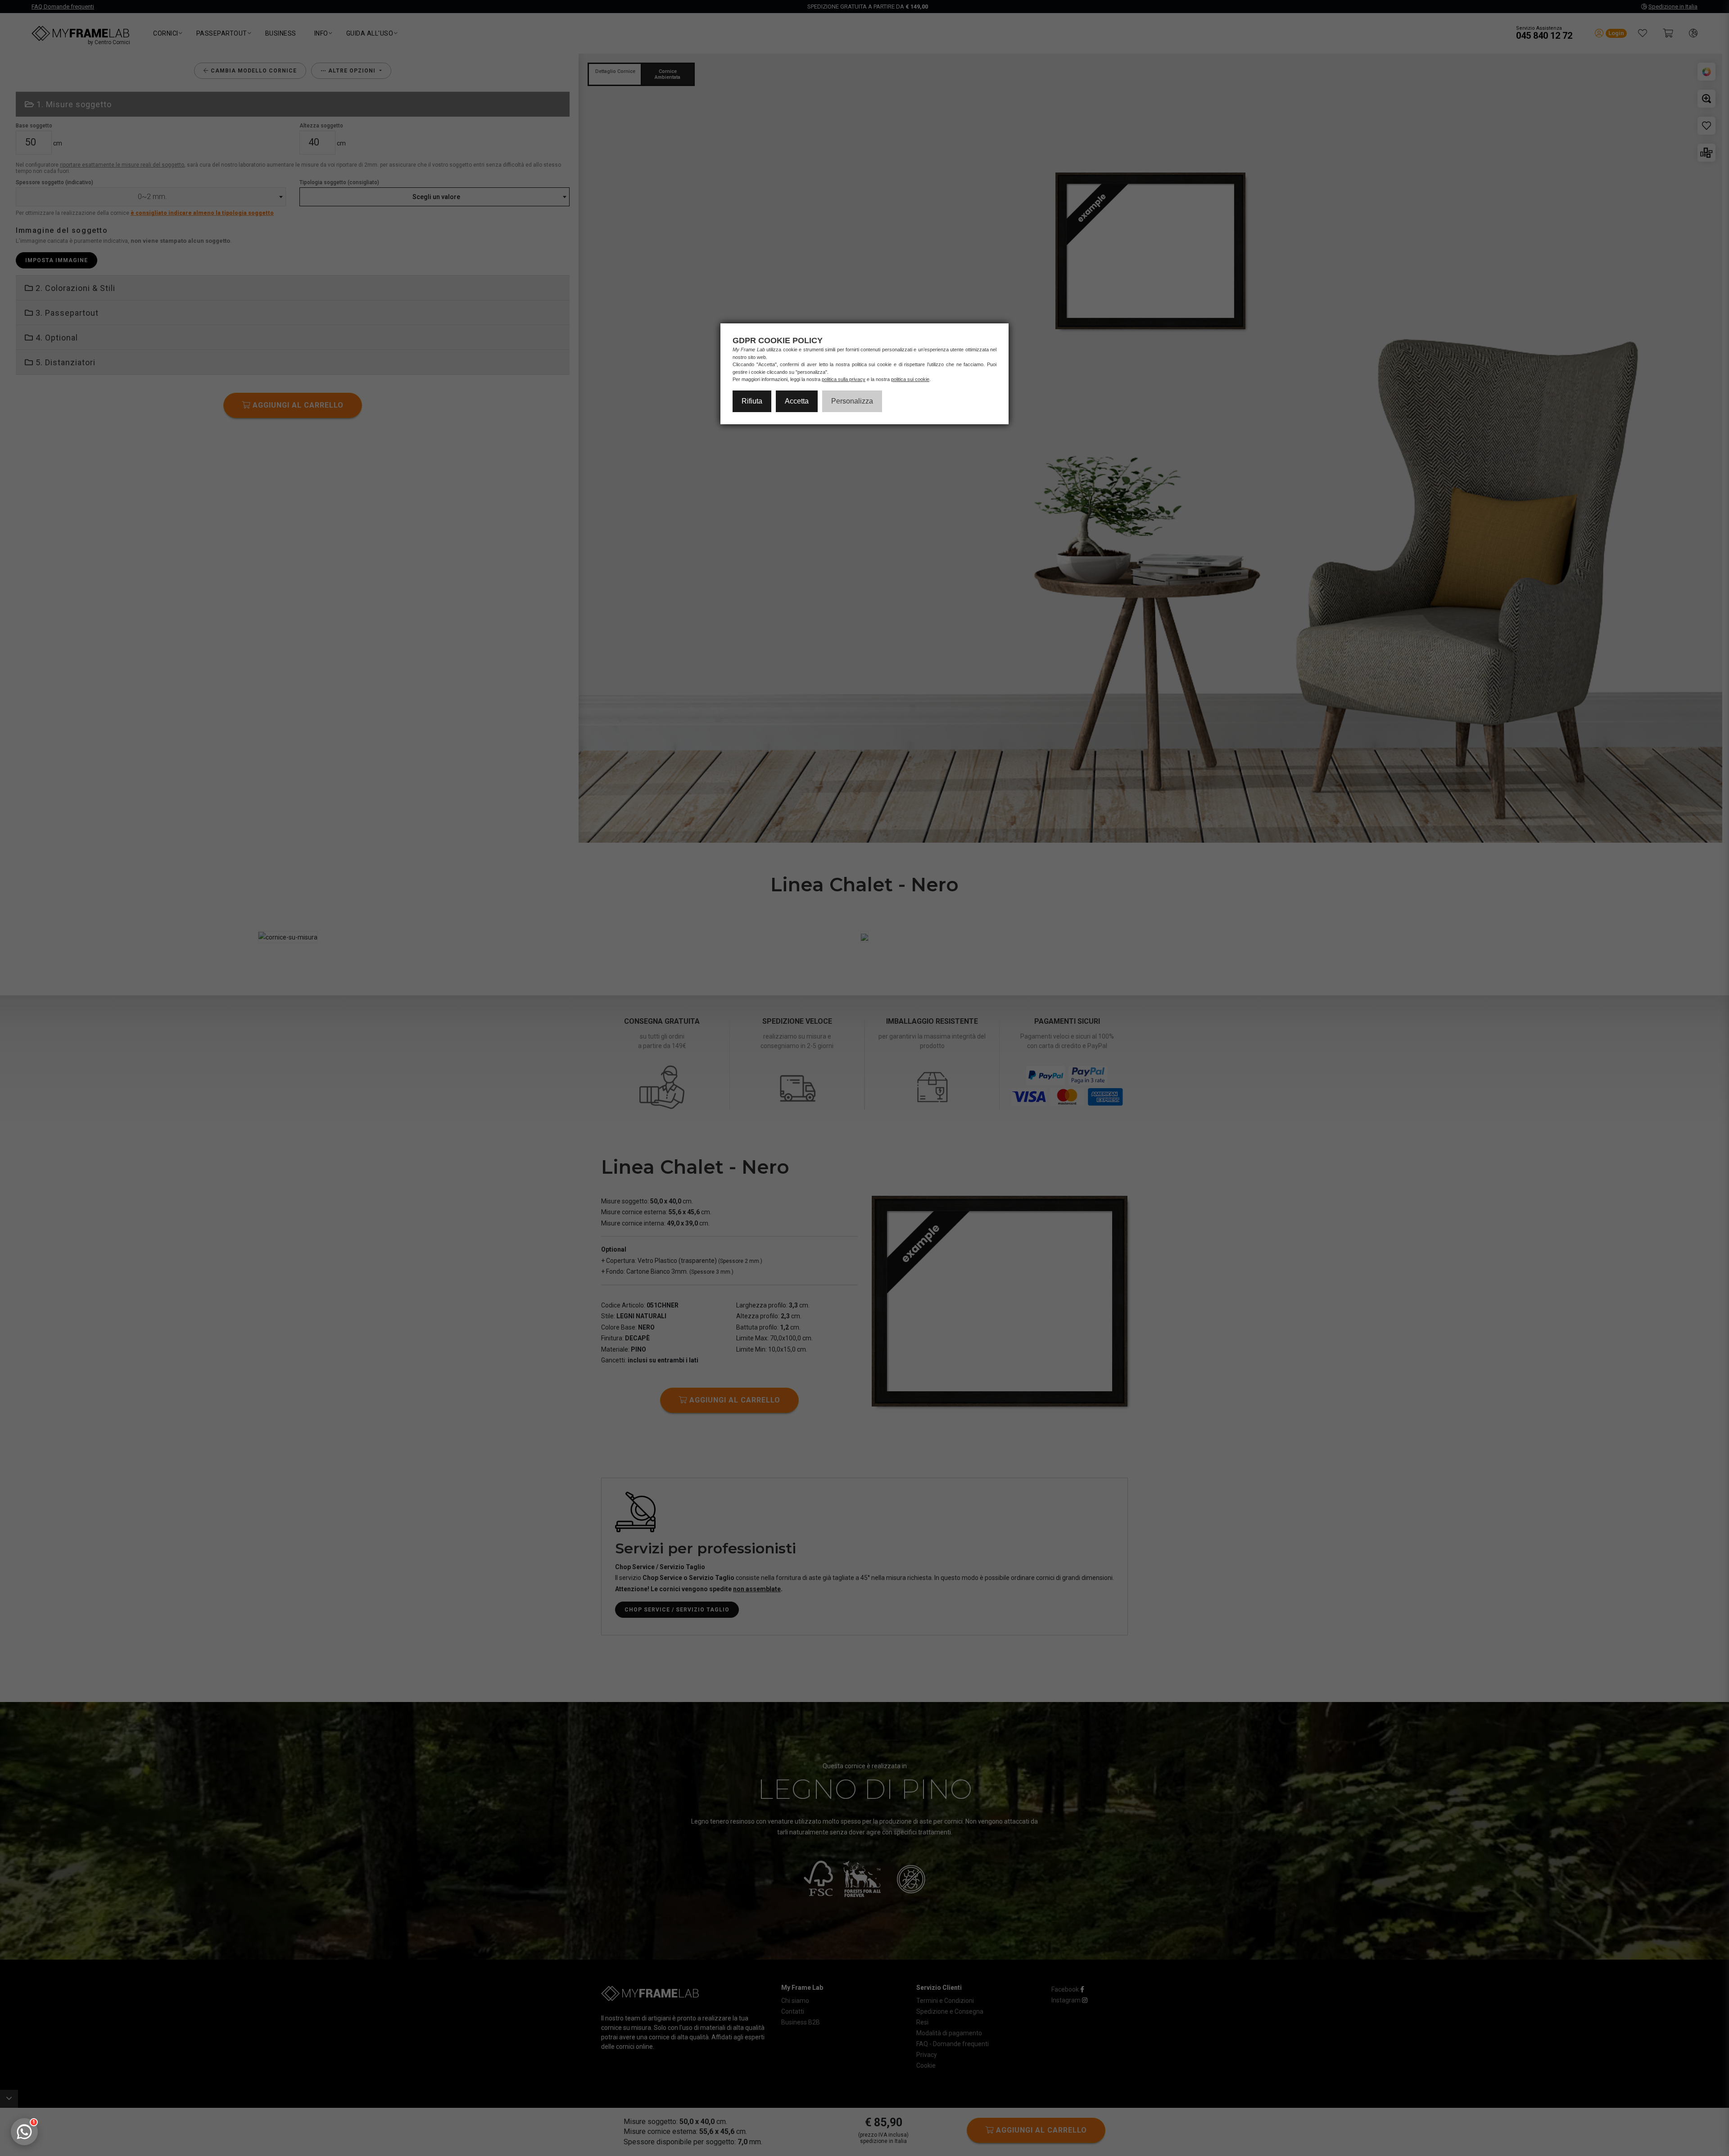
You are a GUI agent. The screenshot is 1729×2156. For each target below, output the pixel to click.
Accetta (797, 401)
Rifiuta (752, 401)
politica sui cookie (910, 379)
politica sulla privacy (844, 379)
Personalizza (852, 401)
